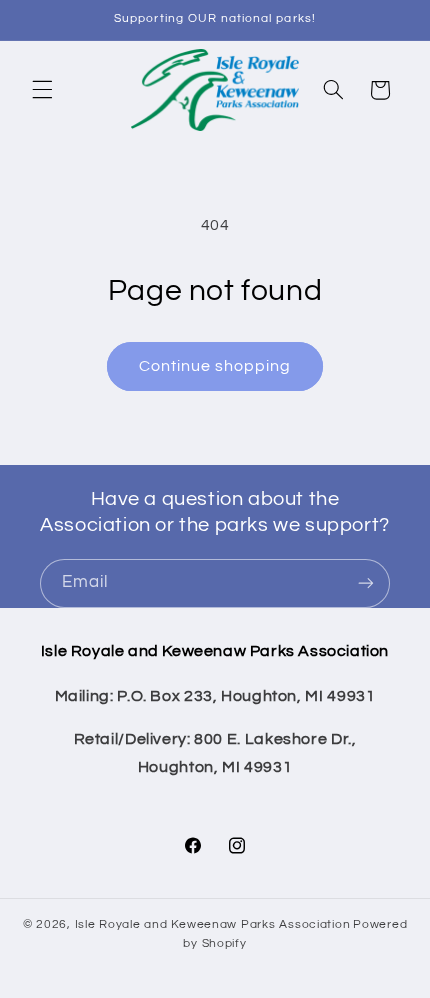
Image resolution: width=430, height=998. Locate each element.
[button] (42, 90)
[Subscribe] (366, 583)
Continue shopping (215, 366)
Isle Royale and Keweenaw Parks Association (213, 924)
